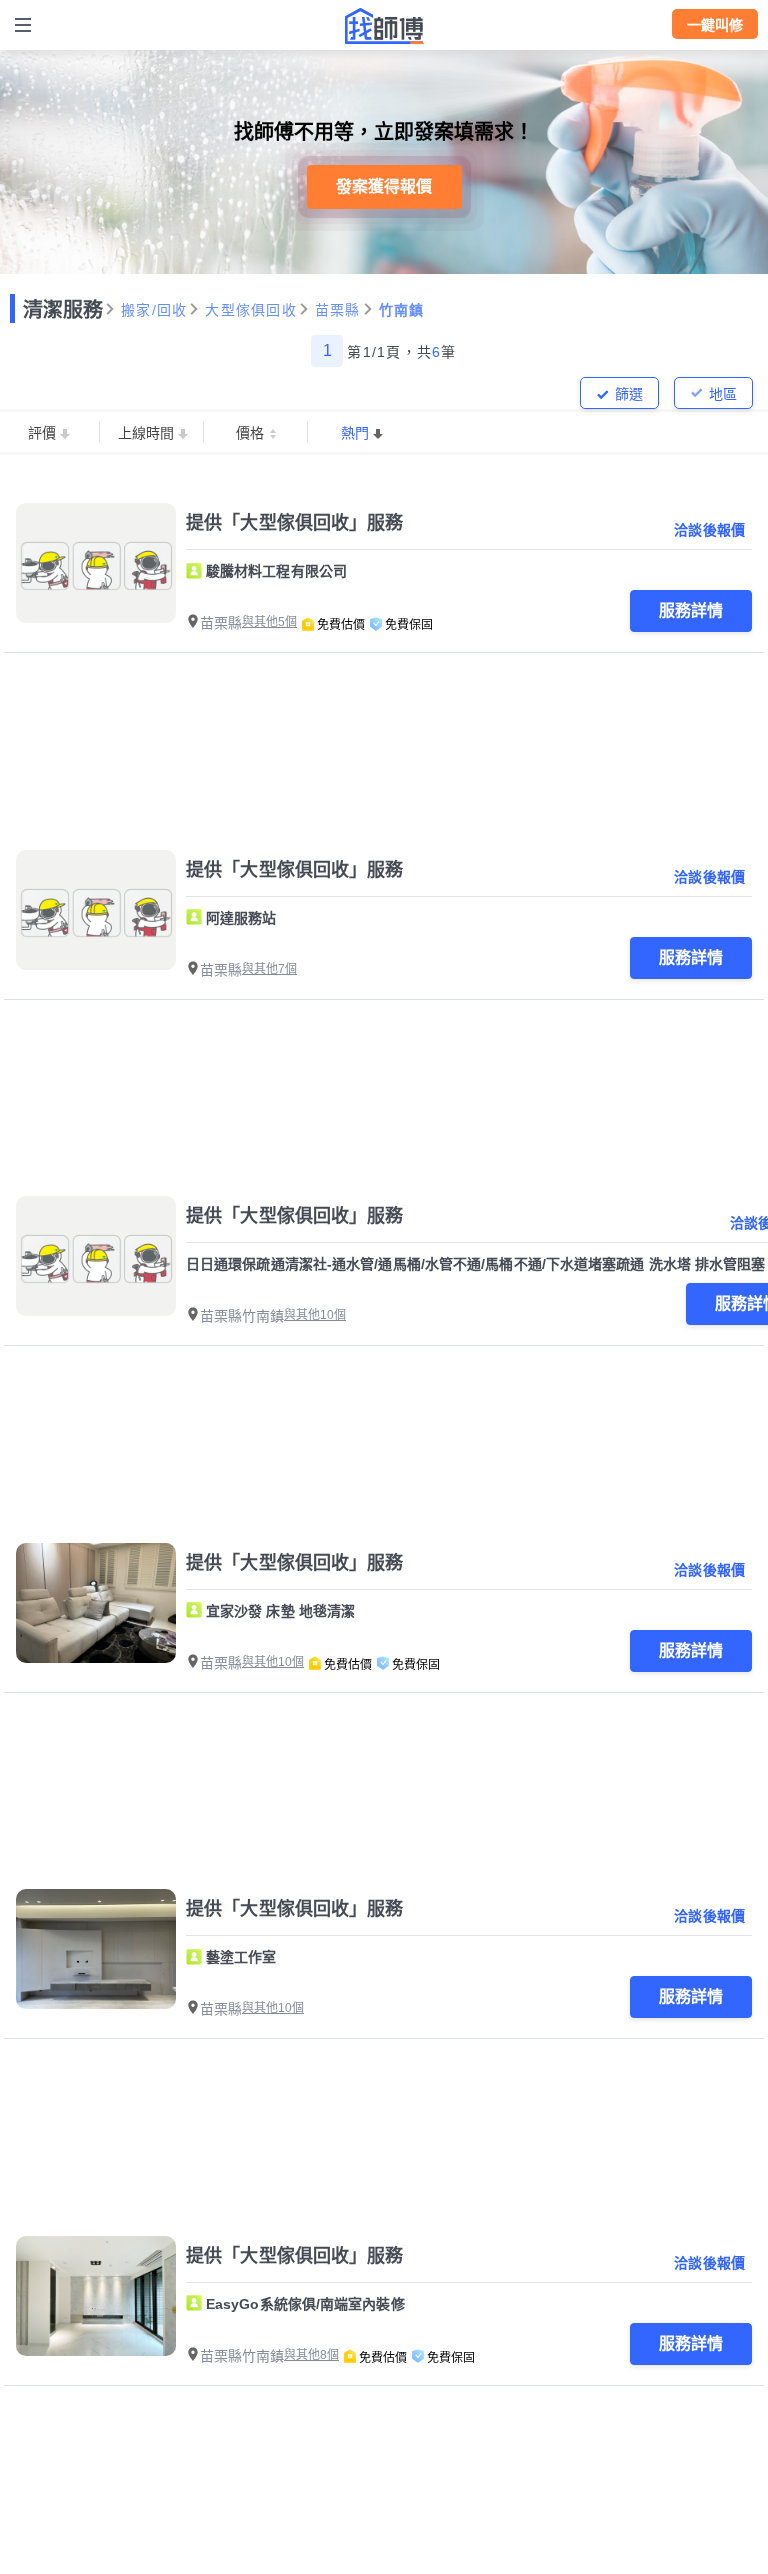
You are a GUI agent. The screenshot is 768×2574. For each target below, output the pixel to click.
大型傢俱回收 (251, 310)
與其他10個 (315, 1315)
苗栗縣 (338, 310)
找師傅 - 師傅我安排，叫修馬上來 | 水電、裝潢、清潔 (384, 26)
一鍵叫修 (715, 25)
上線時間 (146, 433)
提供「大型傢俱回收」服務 (295, 523)
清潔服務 (63, 310)
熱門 (355, 433)
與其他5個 (269, 622)
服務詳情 (691, 610)
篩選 (629, 394)
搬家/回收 (154, 310)
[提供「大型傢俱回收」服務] (96, 563)
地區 (723, 394)
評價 (42, 433)
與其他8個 (311, 2355)
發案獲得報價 (384, 186)
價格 (250, 433)
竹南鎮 (402, 310)
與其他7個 (269, 969)
